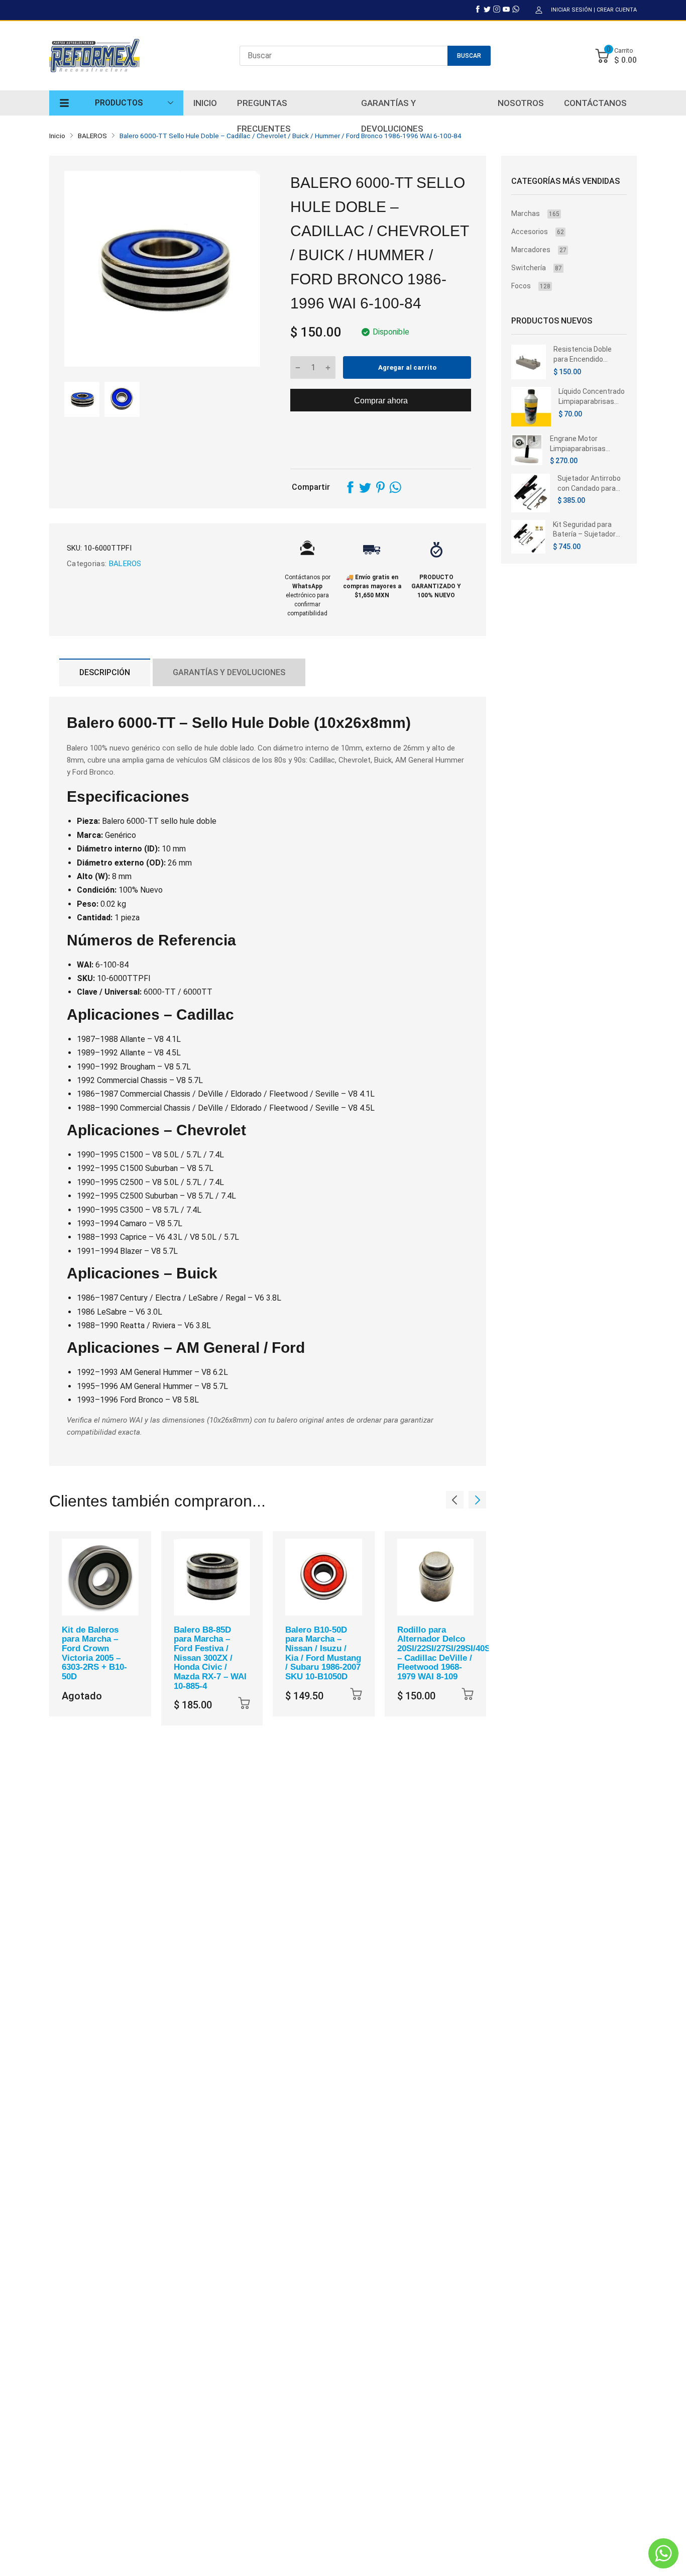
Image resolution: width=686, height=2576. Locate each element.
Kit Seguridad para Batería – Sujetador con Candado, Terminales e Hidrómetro (584, 530)
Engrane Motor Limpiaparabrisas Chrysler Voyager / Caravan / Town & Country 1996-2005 (581, 444)
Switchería (537, 268)
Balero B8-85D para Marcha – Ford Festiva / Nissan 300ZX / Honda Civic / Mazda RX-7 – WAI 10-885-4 (210, 1658)
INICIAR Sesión (571, 10)
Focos (531, 286)
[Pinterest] (380, 487)
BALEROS (124, 564)
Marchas (535, 213)
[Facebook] (478, 9)
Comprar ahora (381, 401)
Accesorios (538, 232)
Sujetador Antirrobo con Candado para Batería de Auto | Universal (589, 484)
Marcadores (539, 250)
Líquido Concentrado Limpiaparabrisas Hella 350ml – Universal (592, 397)
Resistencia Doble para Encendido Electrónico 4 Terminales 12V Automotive (583, 355)
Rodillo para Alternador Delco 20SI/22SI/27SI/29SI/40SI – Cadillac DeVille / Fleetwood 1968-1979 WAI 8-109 (445, 1653)
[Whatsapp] (516, 9)
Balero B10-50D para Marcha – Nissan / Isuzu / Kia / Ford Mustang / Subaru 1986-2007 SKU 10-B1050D (323, 1653)
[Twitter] (487, 9)
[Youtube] (506, 9)
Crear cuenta (617, 10)
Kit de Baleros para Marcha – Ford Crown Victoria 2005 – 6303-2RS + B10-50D (94, 1653)
